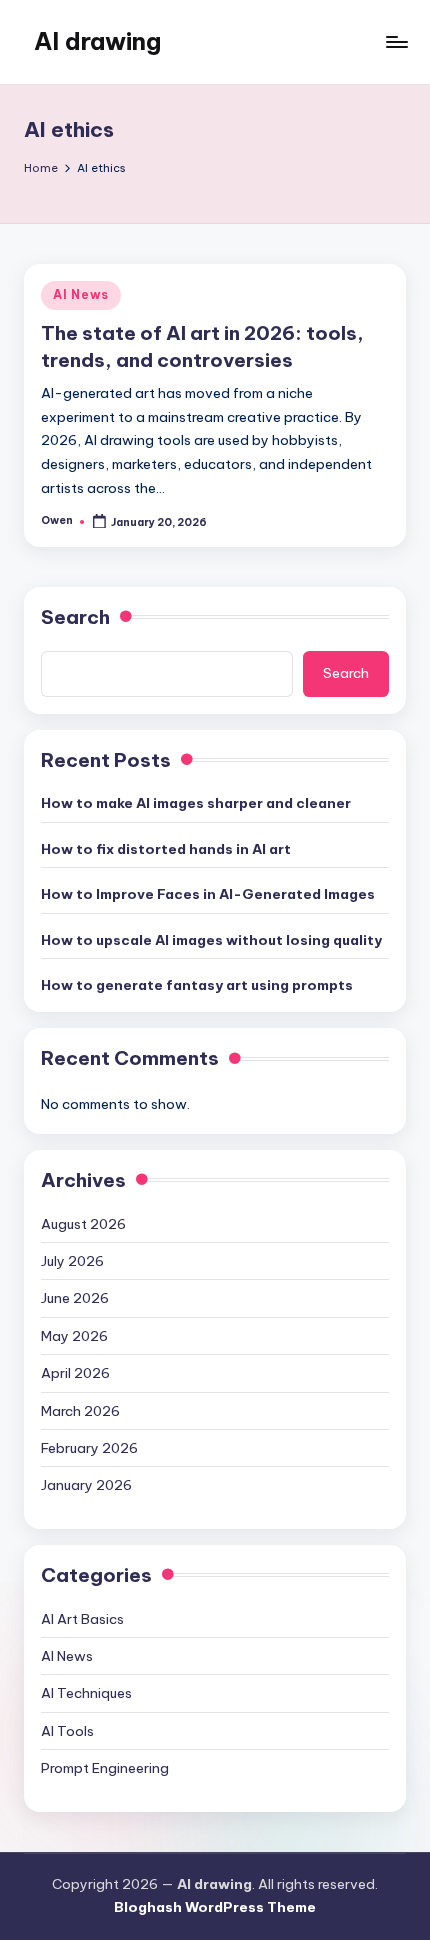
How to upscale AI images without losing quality (211, 940)
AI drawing (97, 41)
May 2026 (74, 1336)
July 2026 (72, 1261)
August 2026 (83, 1224)
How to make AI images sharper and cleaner (196, 803)
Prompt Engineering (105, 1768)
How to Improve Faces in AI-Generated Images (208, 894)
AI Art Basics (82, 1619)
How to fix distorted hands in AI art (166, 849)
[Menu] (396, 41)
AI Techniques (86, 1693)
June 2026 (75, 1298)
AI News (81, 294)
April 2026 (75, 1373)
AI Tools (67, 1731)
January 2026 (86, 1485)
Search (75, 617)
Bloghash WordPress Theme (215, 1907)
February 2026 (89, 1448)
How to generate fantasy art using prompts (197, 985)
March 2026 (80, 1411)
